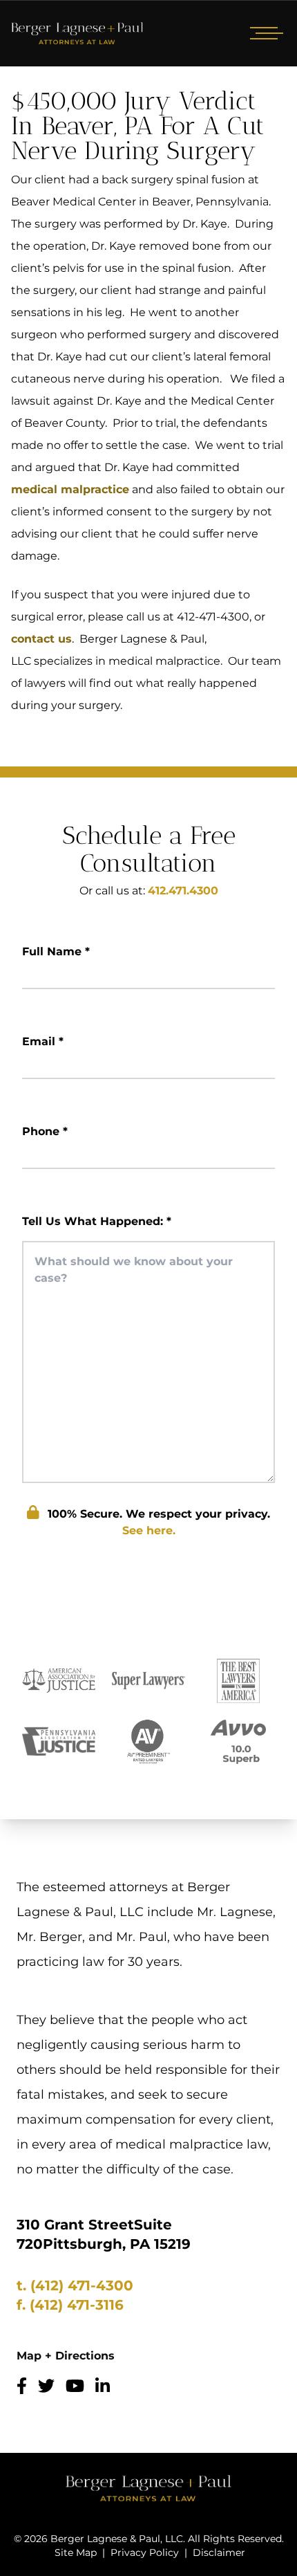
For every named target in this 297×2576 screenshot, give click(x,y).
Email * (43, 1041)
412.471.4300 (183, 891)
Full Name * (56, 951)
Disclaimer (219, 2552)
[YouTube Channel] (75, 2386)
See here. (149, 1530)
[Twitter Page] (46, 2386)
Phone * (45, 1131)
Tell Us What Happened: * (97, 1221)
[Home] (77, 33)
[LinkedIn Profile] (103, 2386)
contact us (41, 639)
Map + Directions (66, 2356)
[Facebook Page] (22, 2386)
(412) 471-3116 (77, 2305)
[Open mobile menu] (264, 33)
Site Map (76, 2552)
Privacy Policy (145, 2552)
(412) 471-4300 (82, 2285)
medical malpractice (70, 489)
